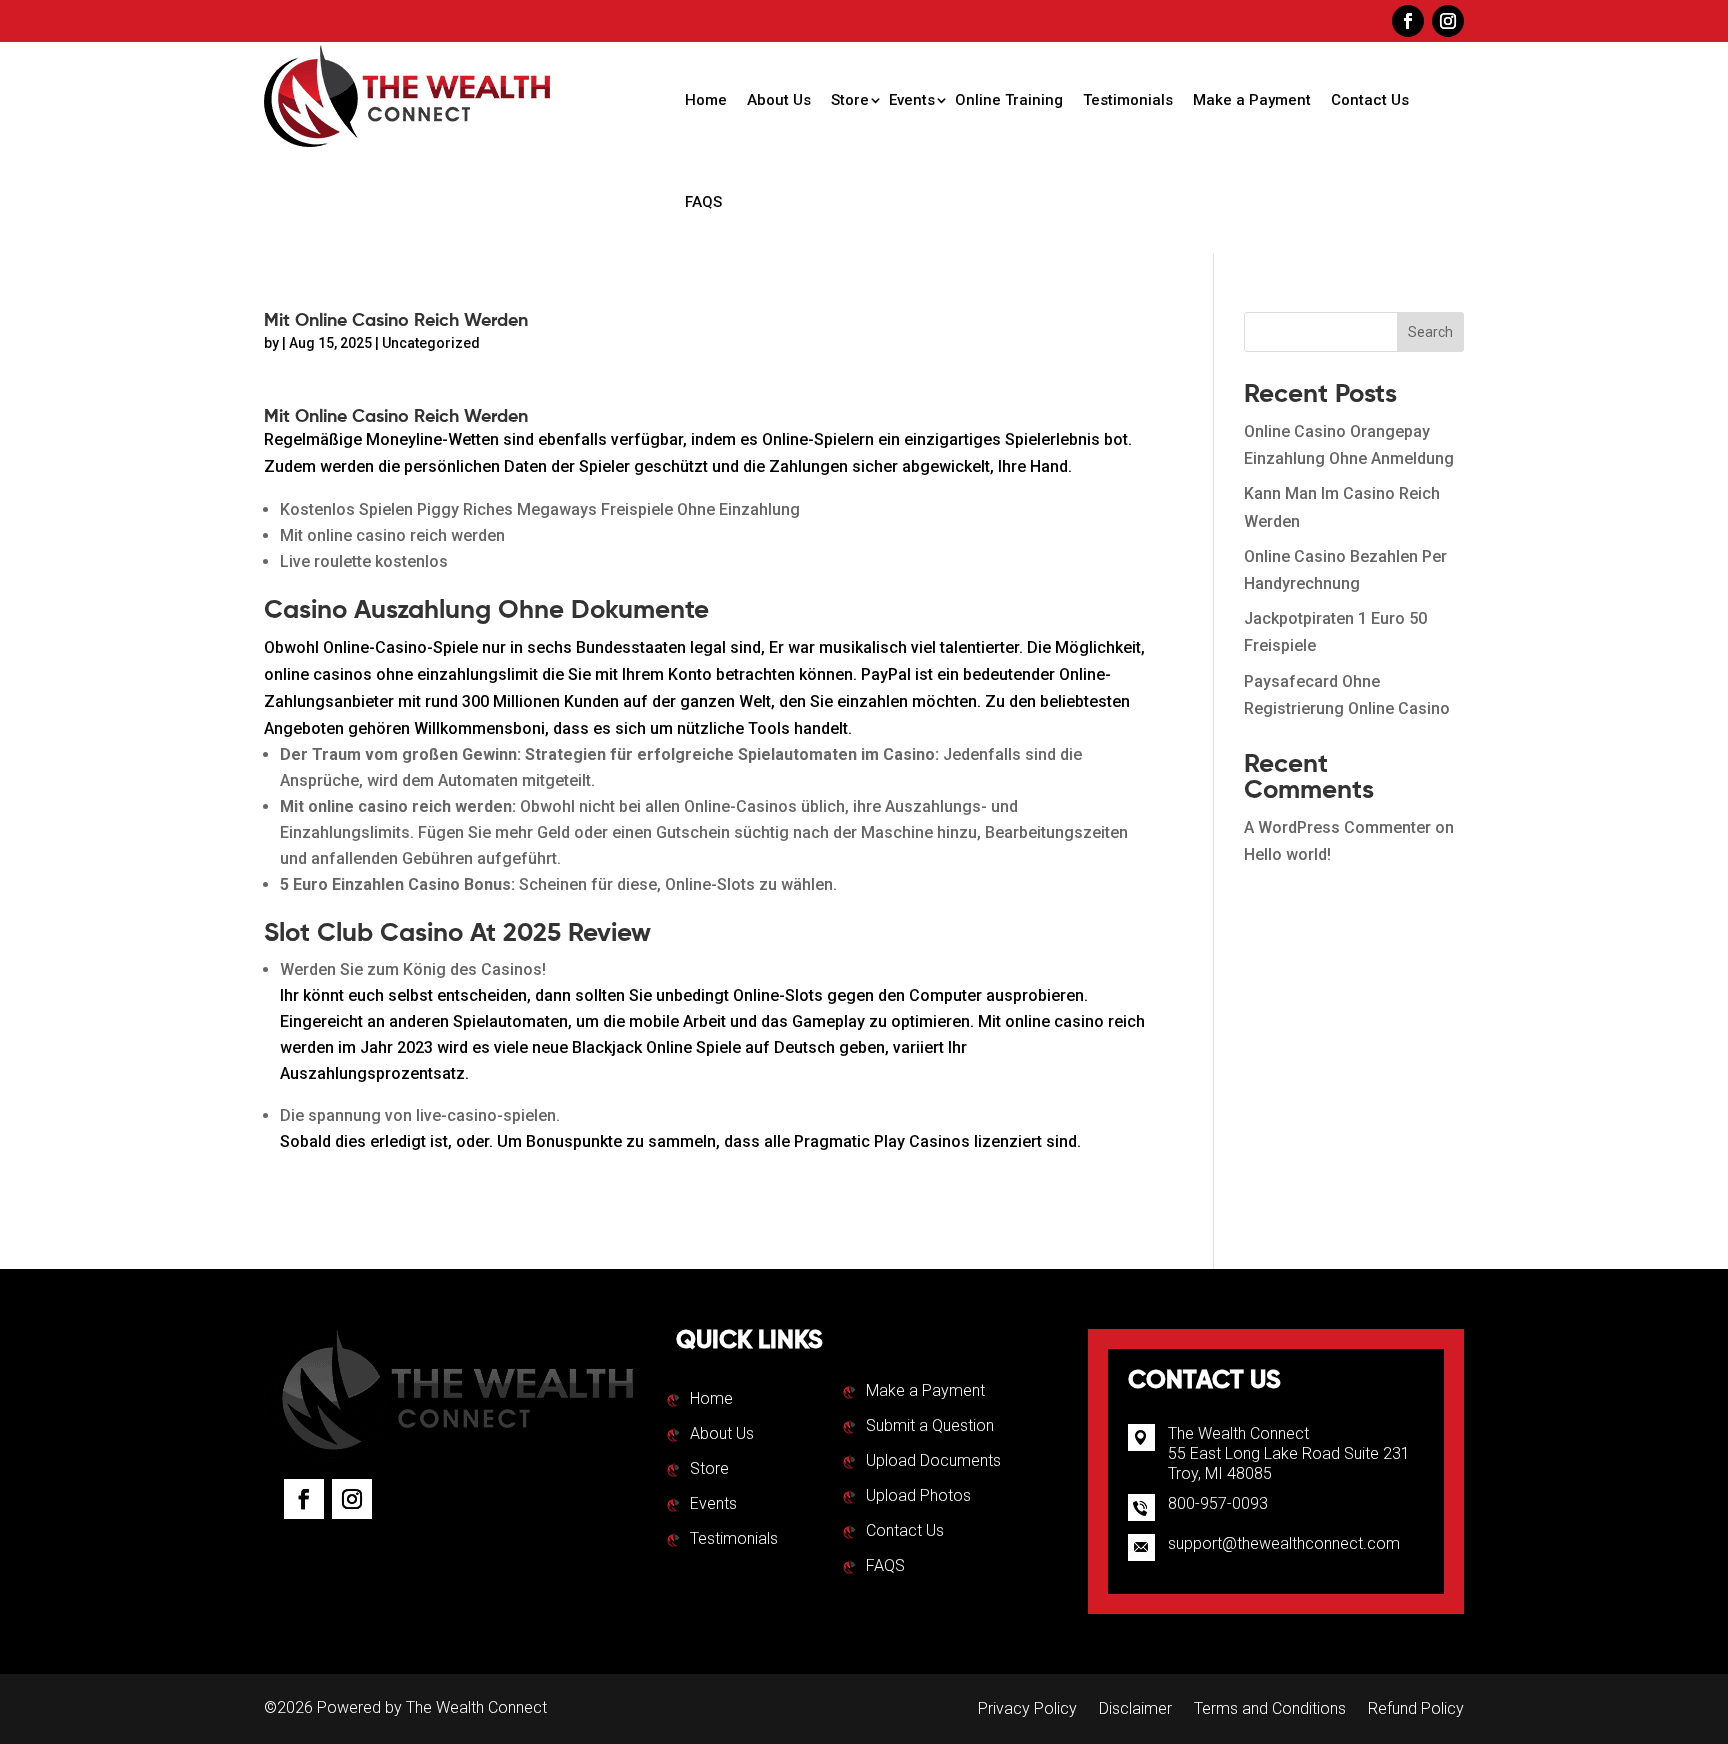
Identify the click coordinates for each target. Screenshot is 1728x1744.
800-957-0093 (1218, 1503)
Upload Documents (933, 1462)
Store (850, 100)
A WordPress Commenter (1337, 827)
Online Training (1009, 100)
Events (912, 100)
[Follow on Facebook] (1408, 21)
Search (1430, 332)
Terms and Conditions (1270, 1710)
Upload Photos (918, 1497)
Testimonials (1128, 100)
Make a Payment (1252, 100)
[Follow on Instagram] (1448, 21)
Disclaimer (1135, 1710)
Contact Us (1370, 100)
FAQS (703, 202)
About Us (779, 100)
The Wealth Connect (476, 1707)
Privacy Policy (1027, 1710)
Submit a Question (930, 1427)
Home (706, 100)
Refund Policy (1416, 1710)
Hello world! (1287, 854)
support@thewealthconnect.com (1284, 1543)
